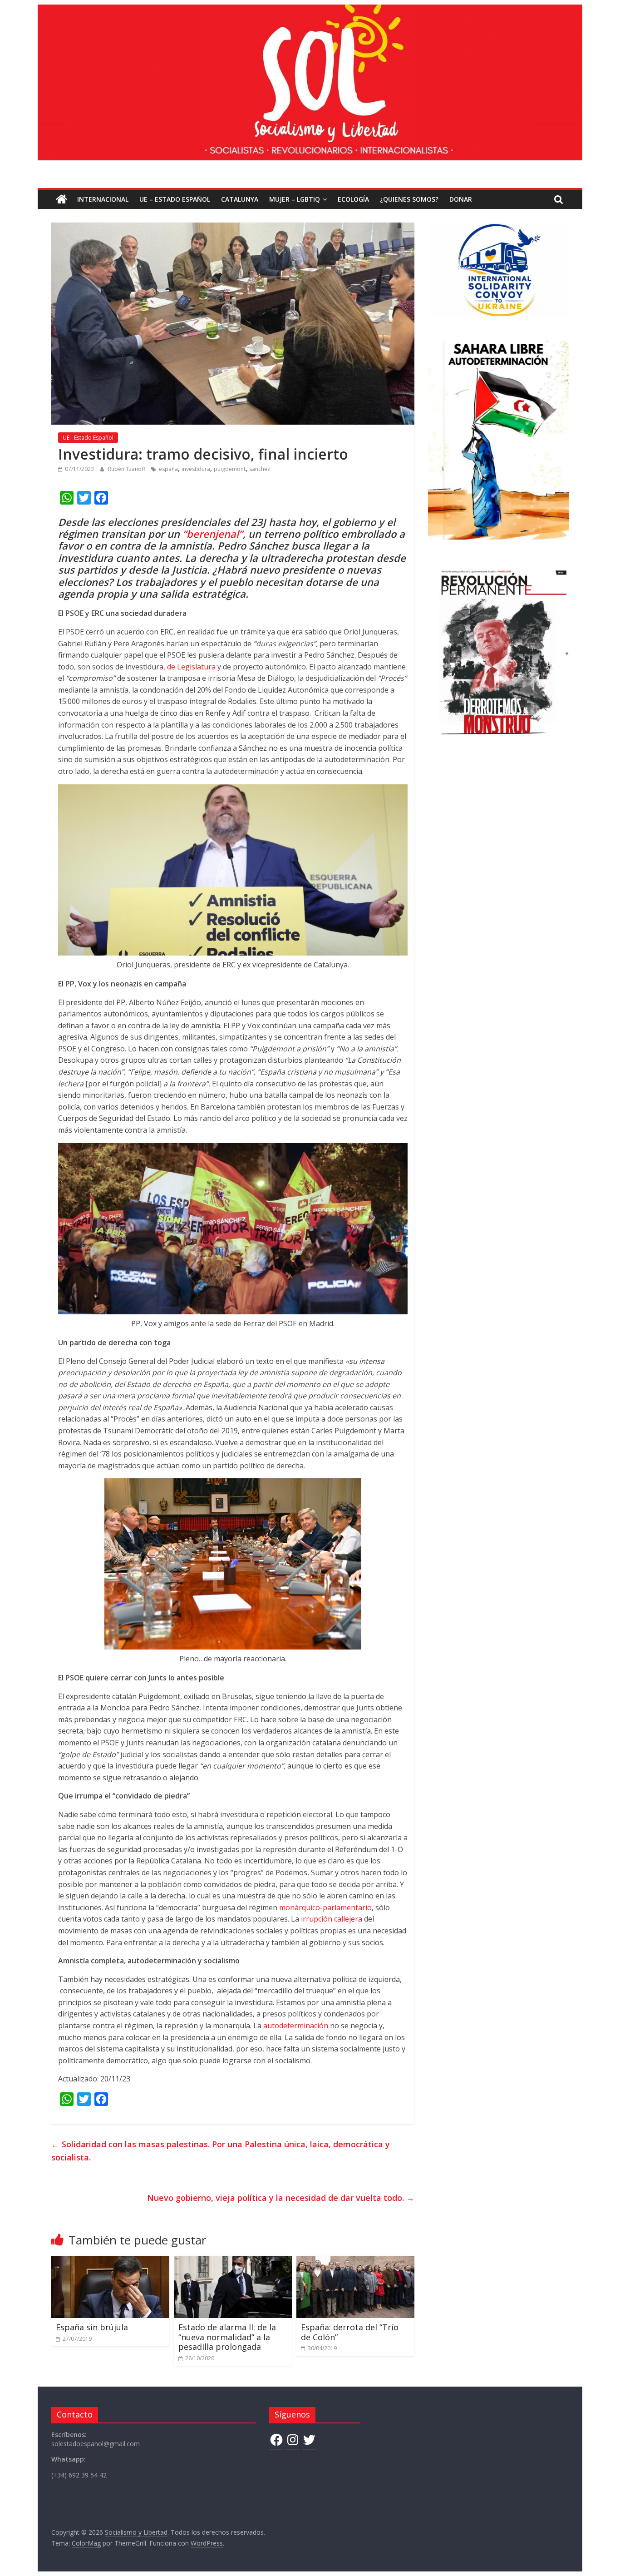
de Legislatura (191, 667)
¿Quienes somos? (409, 199)
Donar (461, 199)
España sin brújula (92, 2327)
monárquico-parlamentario (325, 1907)
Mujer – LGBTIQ (295, 199)
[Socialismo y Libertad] (310, 10)
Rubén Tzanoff (127, 469)
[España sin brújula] (110, 2261)
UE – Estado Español (175, 199)
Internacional (103, 199)
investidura (196, 469)
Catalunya (240, 199)
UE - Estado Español (88, 438)
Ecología (353, 199)
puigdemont (230, 469)
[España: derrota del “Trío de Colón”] (355, 2261)
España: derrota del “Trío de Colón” (350, 2332)
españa (168, 469)
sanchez (260, 469)
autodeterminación (296, 2026)
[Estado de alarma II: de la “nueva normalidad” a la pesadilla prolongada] (233, 2261)
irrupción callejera (332, 1919)
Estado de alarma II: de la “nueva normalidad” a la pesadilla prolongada (227, 2337)
